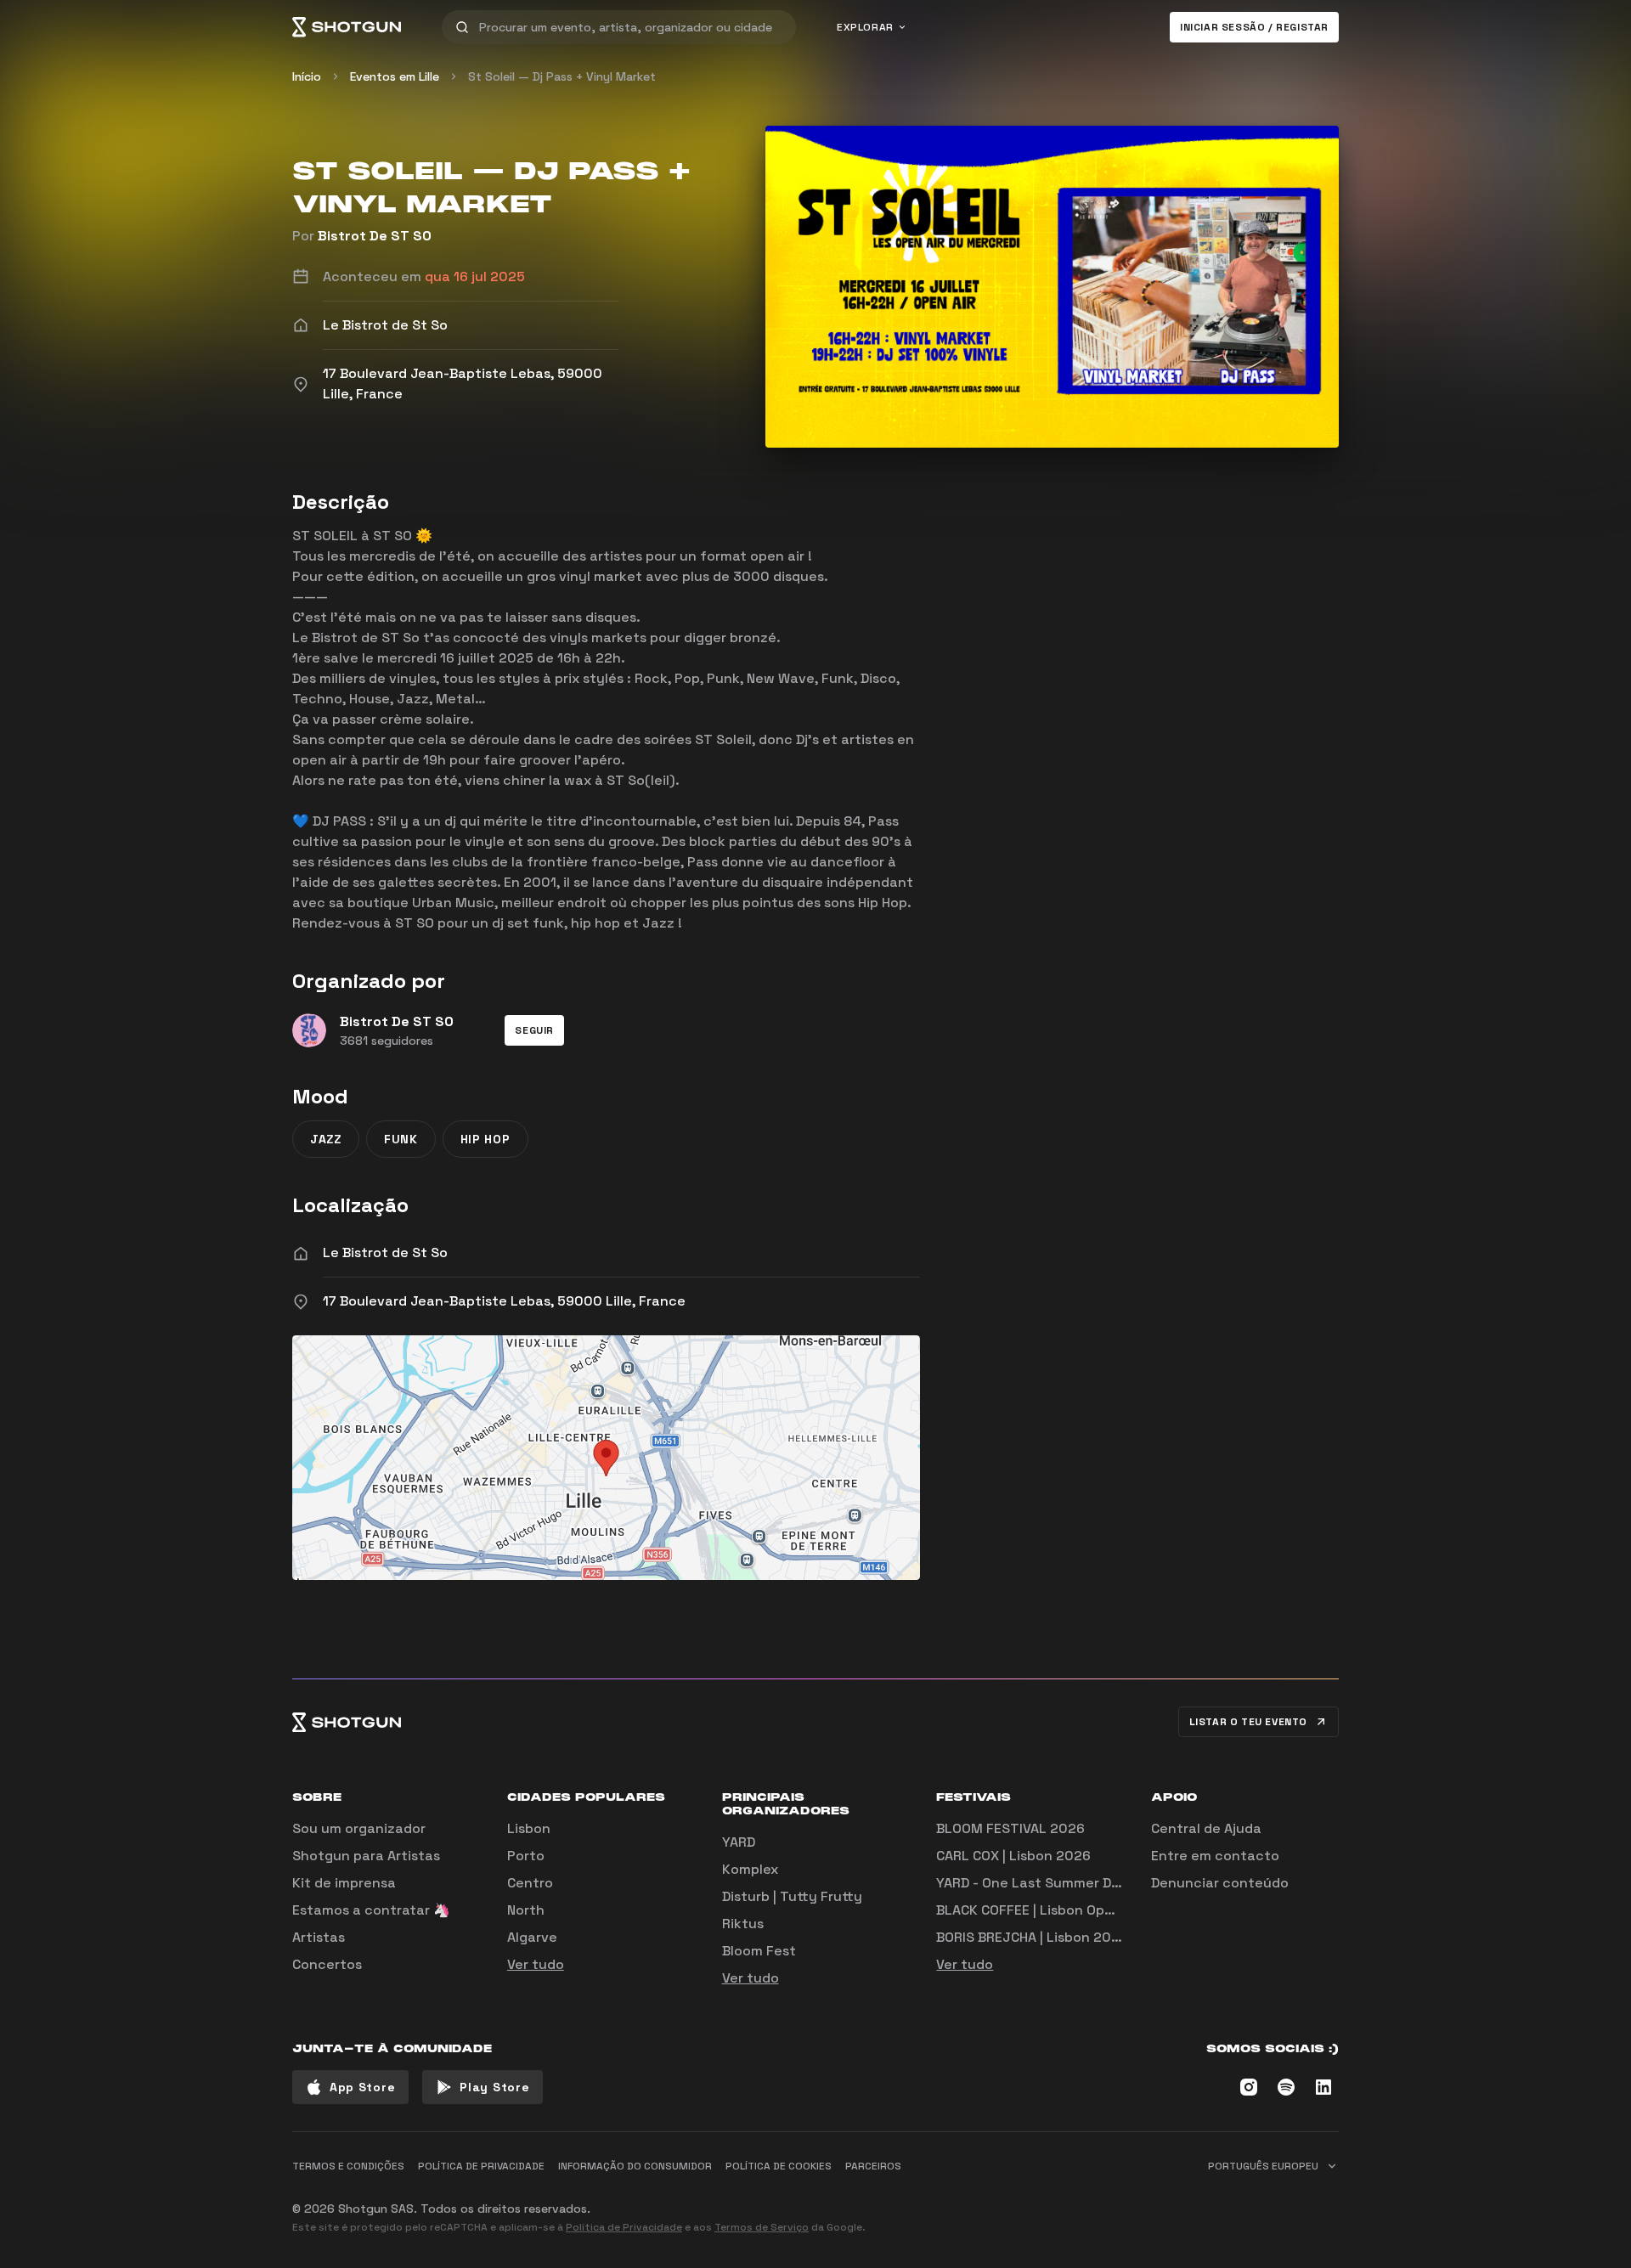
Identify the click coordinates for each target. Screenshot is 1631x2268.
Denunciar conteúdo (1220, 1883)
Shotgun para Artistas (366, 1856)
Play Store (494, 2087)
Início (307, 76)
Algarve (532, 1937)
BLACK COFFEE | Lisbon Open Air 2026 (1058, 1910)
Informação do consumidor (635, 2166)
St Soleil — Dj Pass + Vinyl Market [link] (562, 76)
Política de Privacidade (624, 2227)
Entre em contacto (1215, 1856)
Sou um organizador (359, 1828)
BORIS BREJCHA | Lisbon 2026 (1032, 1937)
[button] (534, 1030)
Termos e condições (348, 2166)
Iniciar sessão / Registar (1254, 27)
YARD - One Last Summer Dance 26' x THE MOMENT (1104, 1883)
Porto (526, 1856)
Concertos (327, 1964)
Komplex (750, 1869)
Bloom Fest (759, 1951)
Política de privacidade (481, 2166)
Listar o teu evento (1248, 1722)
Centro (530, 1883)
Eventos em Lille (395, 76)
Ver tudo (536, 1964)
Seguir (534, 1030)
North (526, 1910)
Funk (401, 1139)
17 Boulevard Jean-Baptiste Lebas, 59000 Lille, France (504, 1301)
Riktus (743, 1924)
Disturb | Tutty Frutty (792, 1896)
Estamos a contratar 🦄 (371, 1910)
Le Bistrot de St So (385, 1252)
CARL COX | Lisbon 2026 (1013, 1856)
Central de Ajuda (1206, 1828)
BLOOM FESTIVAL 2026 (1010, 1828)
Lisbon (529, 1828)
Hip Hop (485, 1139)
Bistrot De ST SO (375, 236)
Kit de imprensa (344, 1883)
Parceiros (873, 2166)
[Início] (347, 27)
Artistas (319, 1937)
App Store (362, 2087)
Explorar (865, 27)
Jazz (326, 1139)
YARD (739, 1842)
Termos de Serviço (762, 2227)
